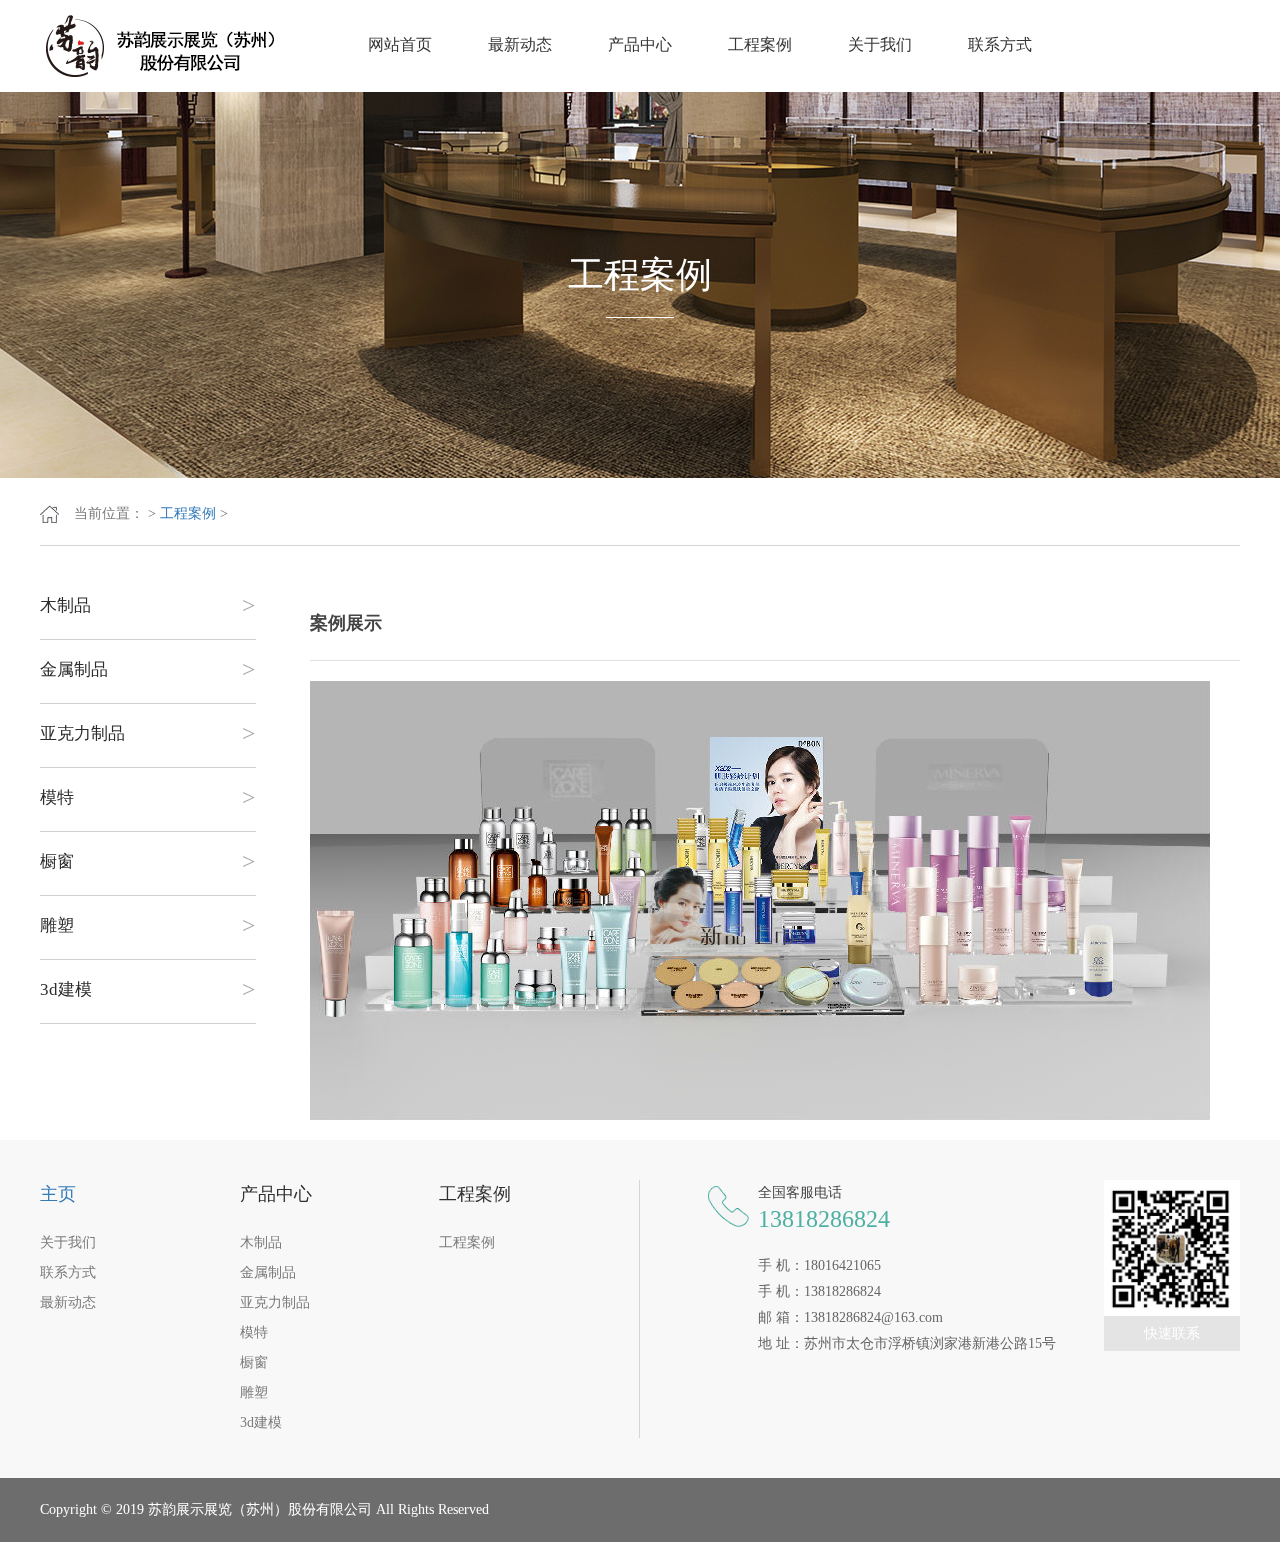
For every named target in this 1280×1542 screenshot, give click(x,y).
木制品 (148, 606)
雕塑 (148, 926)
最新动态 (520, 44)
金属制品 (148, 670)
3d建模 (148, 990)
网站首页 (400, 44)
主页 (58, 1194)
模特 (148, 798)
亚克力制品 (148, 734)
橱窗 (148, 862)
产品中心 (640, 44)
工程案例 (760, 44)
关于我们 (880, 44)
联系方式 (1000, 44)
